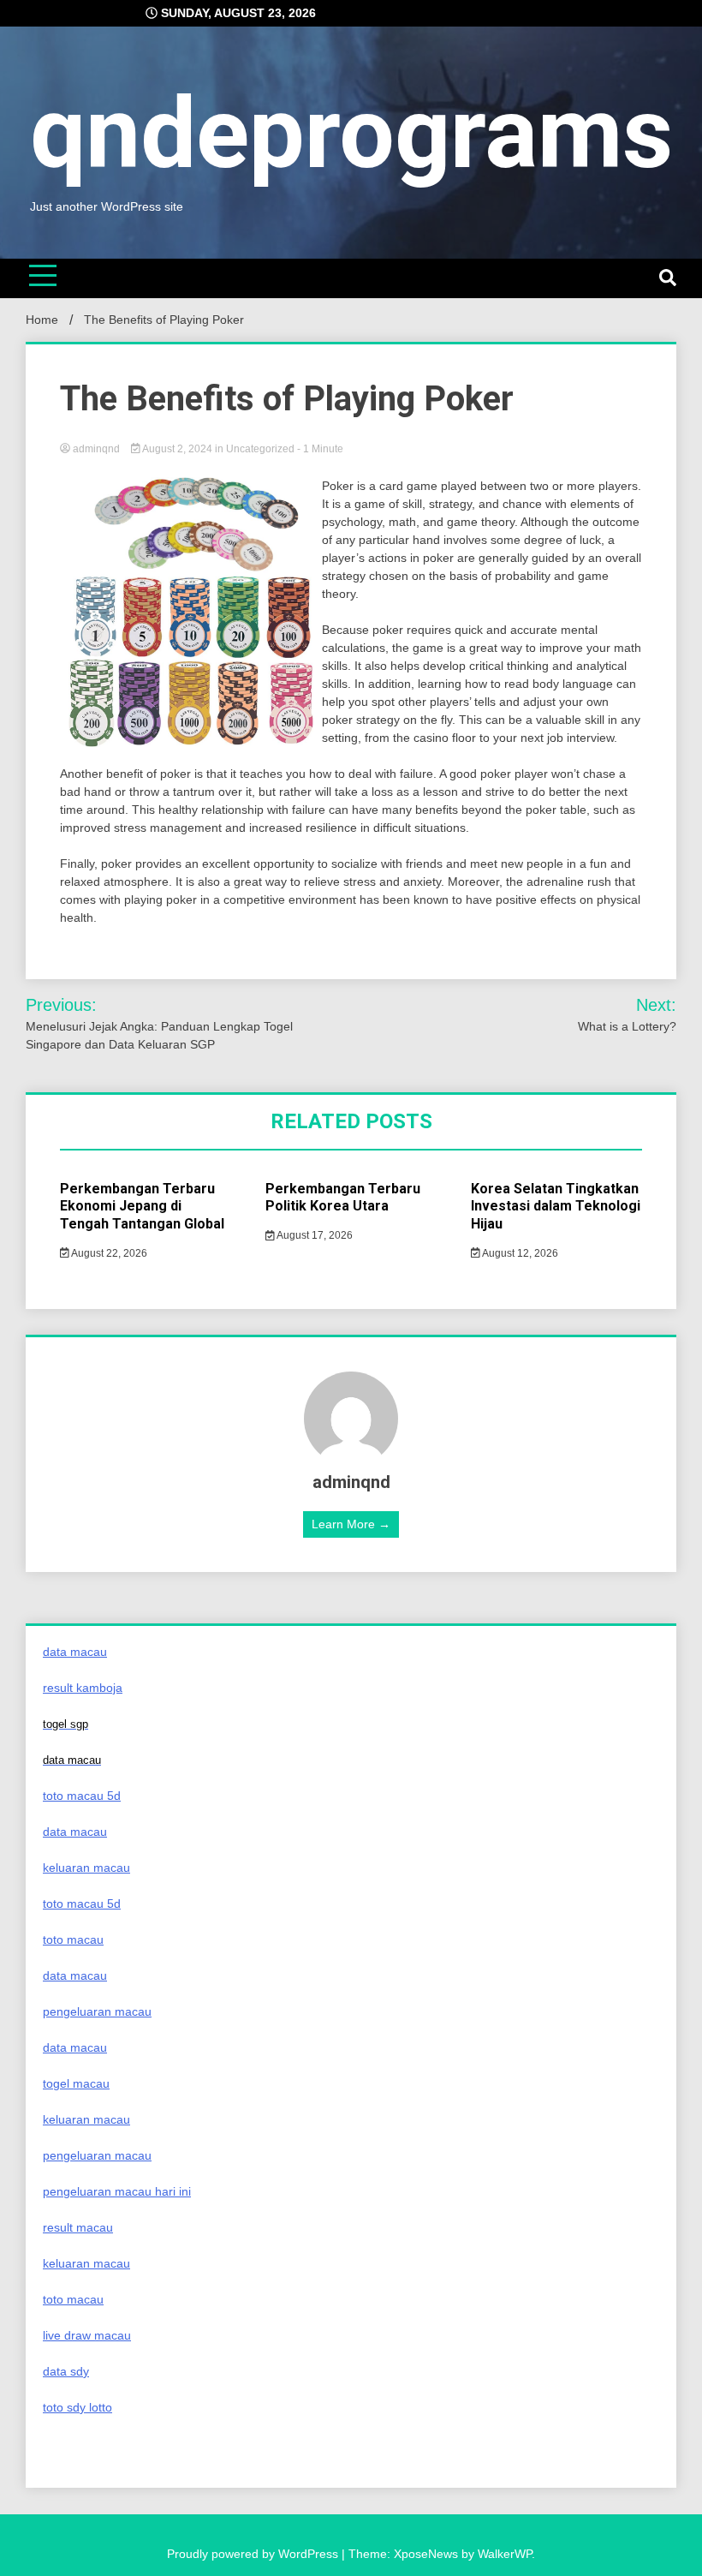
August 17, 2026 (314, 1235)
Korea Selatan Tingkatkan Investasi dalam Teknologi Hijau (556, 1207)
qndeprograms (351, 133)
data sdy (66, 2371)
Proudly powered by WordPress (254, 2554)
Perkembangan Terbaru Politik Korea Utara (343, 1198)
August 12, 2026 (519, 1253)
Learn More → (351, 1524)
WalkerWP (505, 2554)
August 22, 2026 (108, 1253)
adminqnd (96, 449)
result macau (78, 2227)
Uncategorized (260, 449)
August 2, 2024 (178, 449)
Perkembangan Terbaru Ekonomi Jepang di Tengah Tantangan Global (142, 1207)
